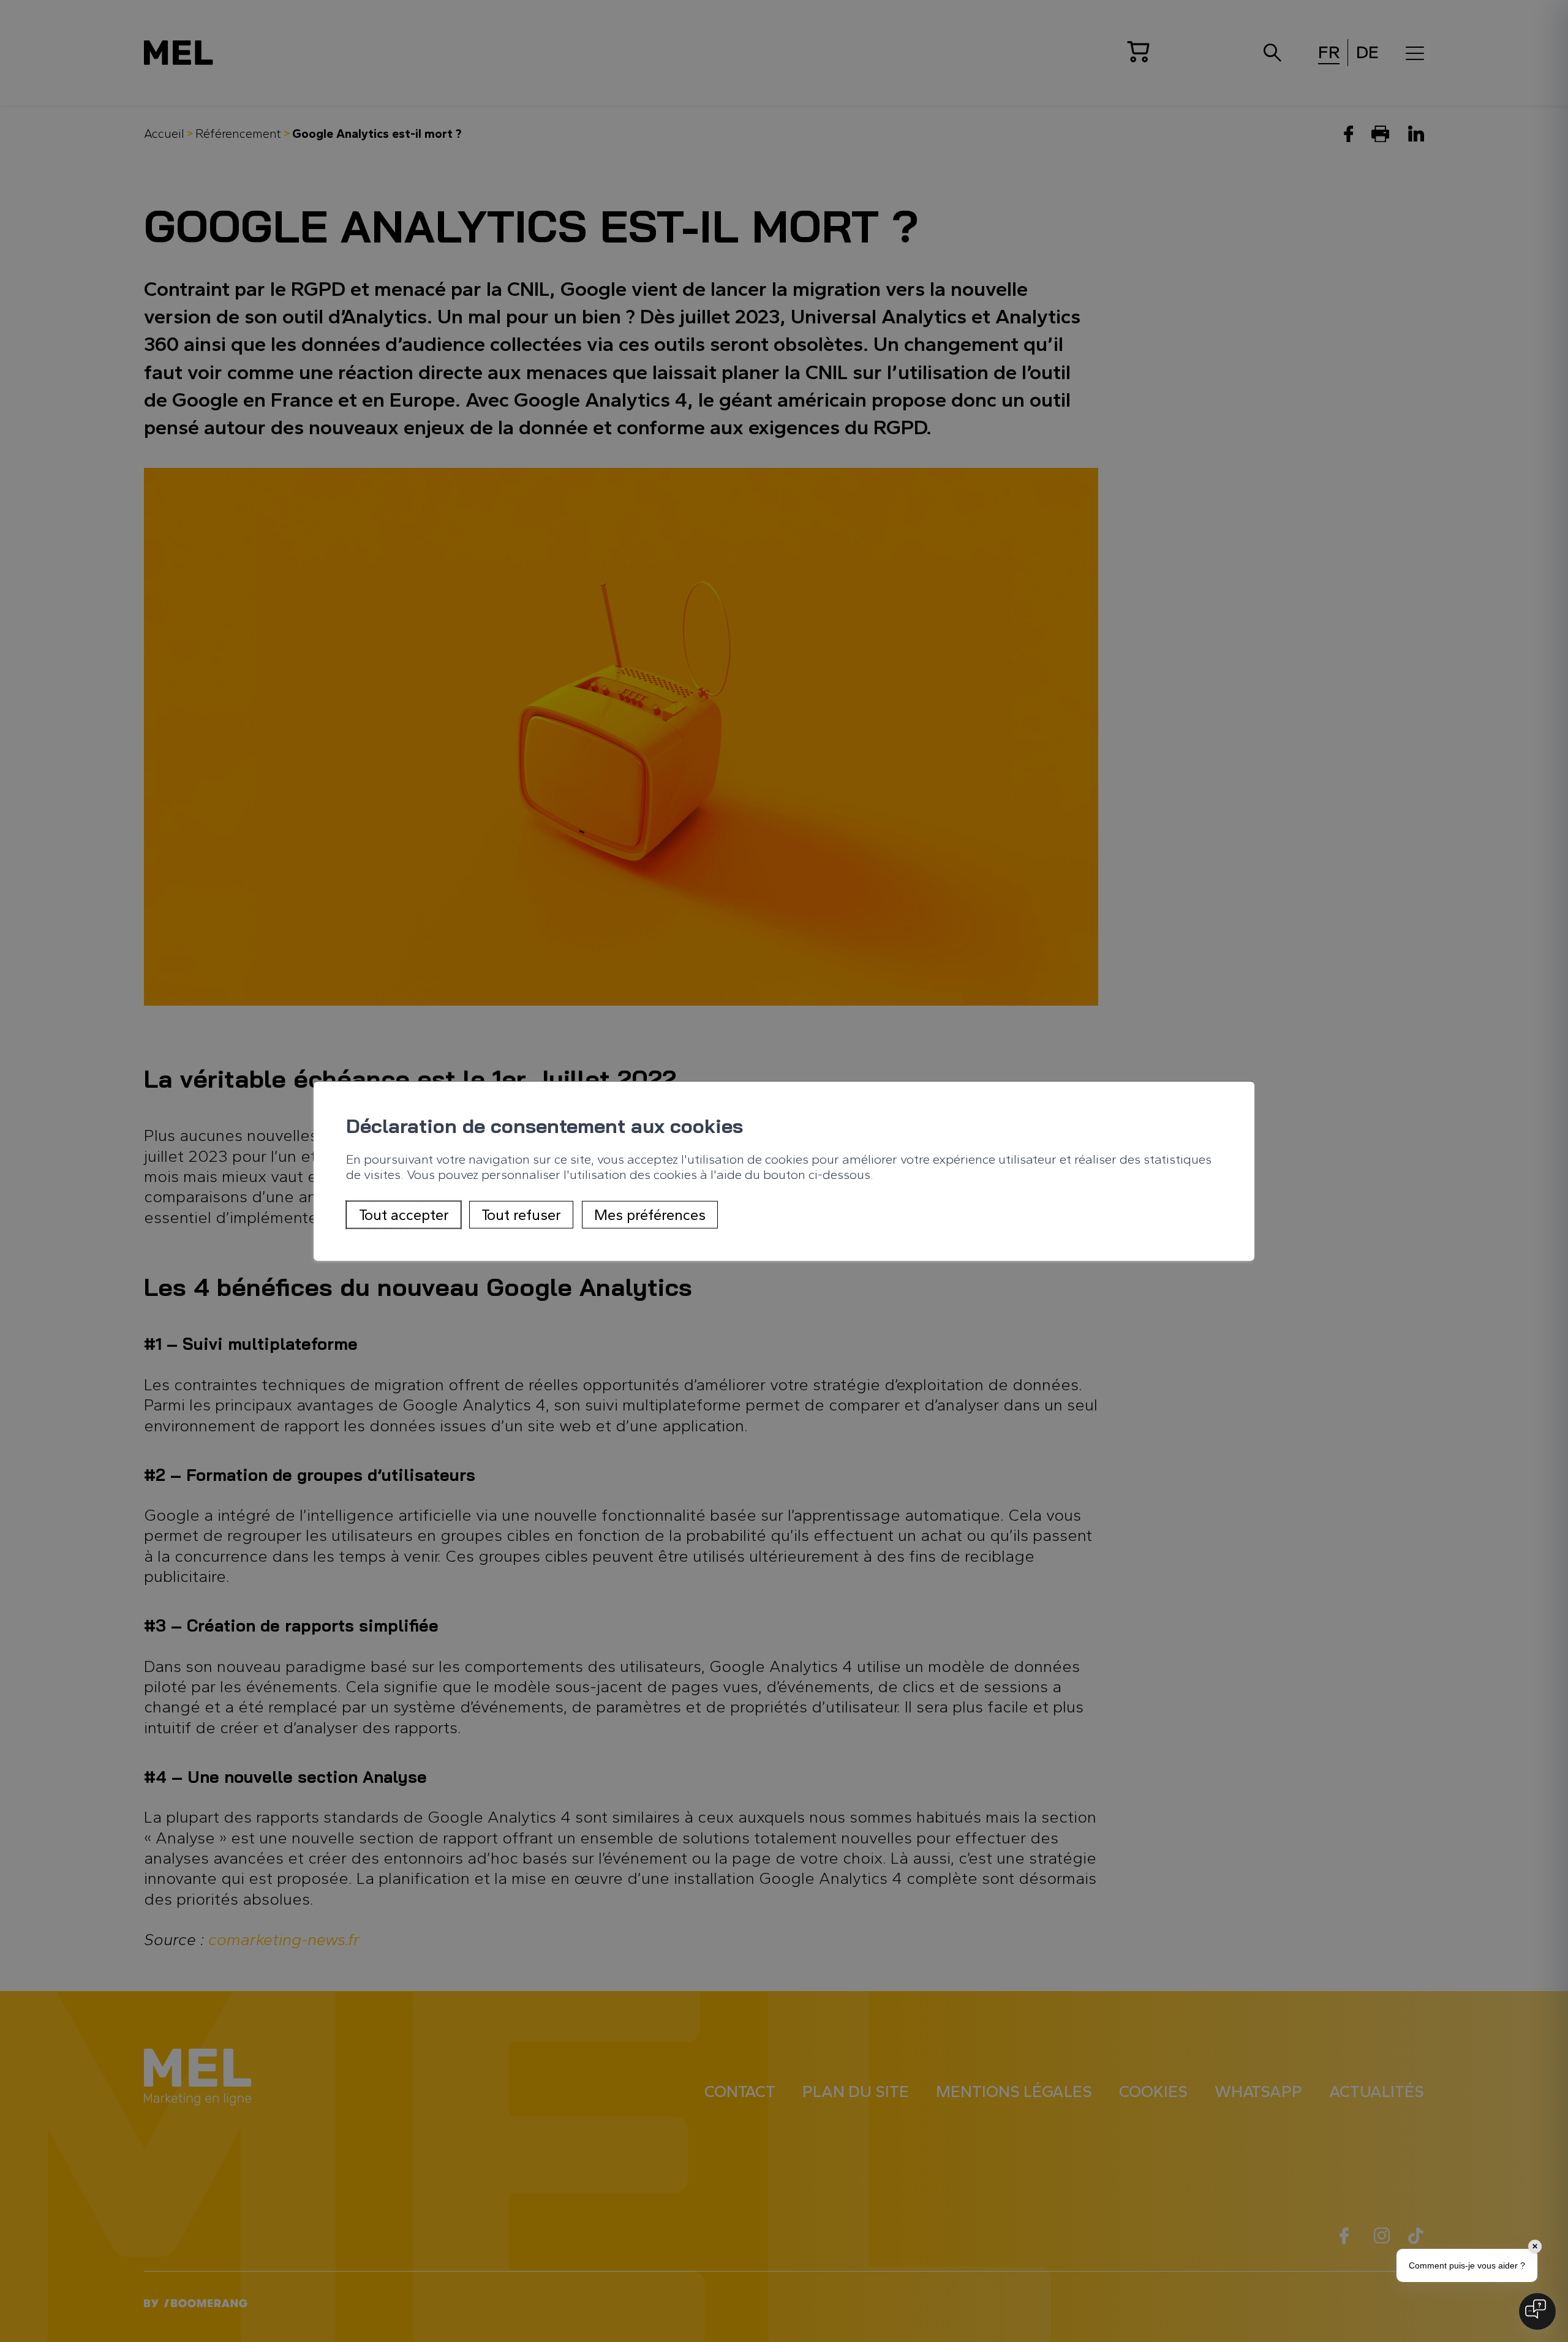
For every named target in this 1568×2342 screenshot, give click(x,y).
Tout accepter (404, 1214)
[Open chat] (1537, 2311)
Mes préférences (650, 1214)
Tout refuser (521, 1214)
